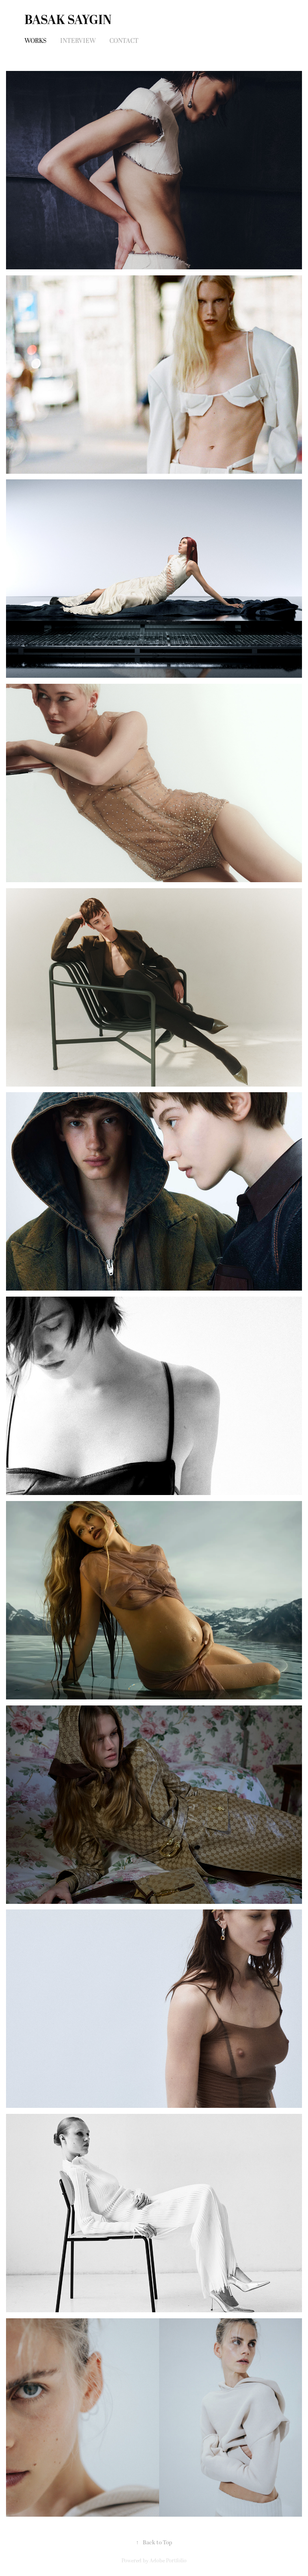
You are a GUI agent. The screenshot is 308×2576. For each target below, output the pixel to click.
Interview (78, 41)
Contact (124, 41)
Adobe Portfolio (168, 2561)
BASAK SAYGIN (68, 20)
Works (35, 41)
